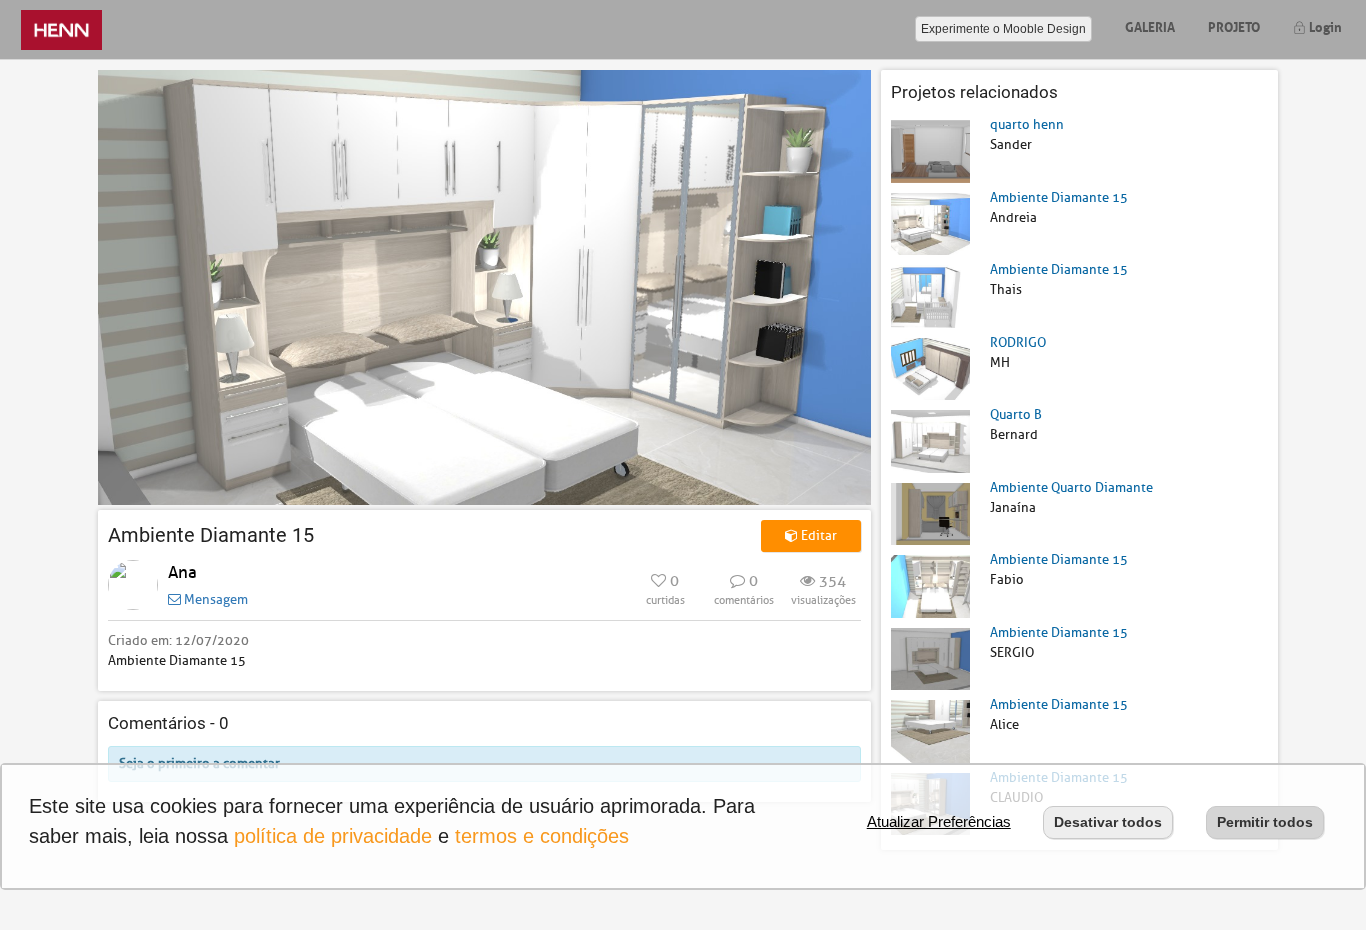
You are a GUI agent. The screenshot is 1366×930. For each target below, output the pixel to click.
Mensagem (214, 599)
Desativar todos (1108, 822)
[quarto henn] (930, 150)
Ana (182, 572)
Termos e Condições (542, 836)
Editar (817, 535)
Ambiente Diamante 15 (1059, 197)
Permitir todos (1265, 822)
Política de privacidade (333, 836)
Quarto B (1016, 414)
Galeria (1150, 25)
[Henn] (61, 29)
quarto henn (1027, 124)
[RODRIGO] (930, 367)
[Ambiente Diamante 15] (930, 222)
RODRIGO (1018, 342)
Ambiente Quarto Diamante (1071, 487)
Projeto (1234, 25)
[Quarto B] (930, 440)
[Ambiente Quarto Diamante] (930, 512)
